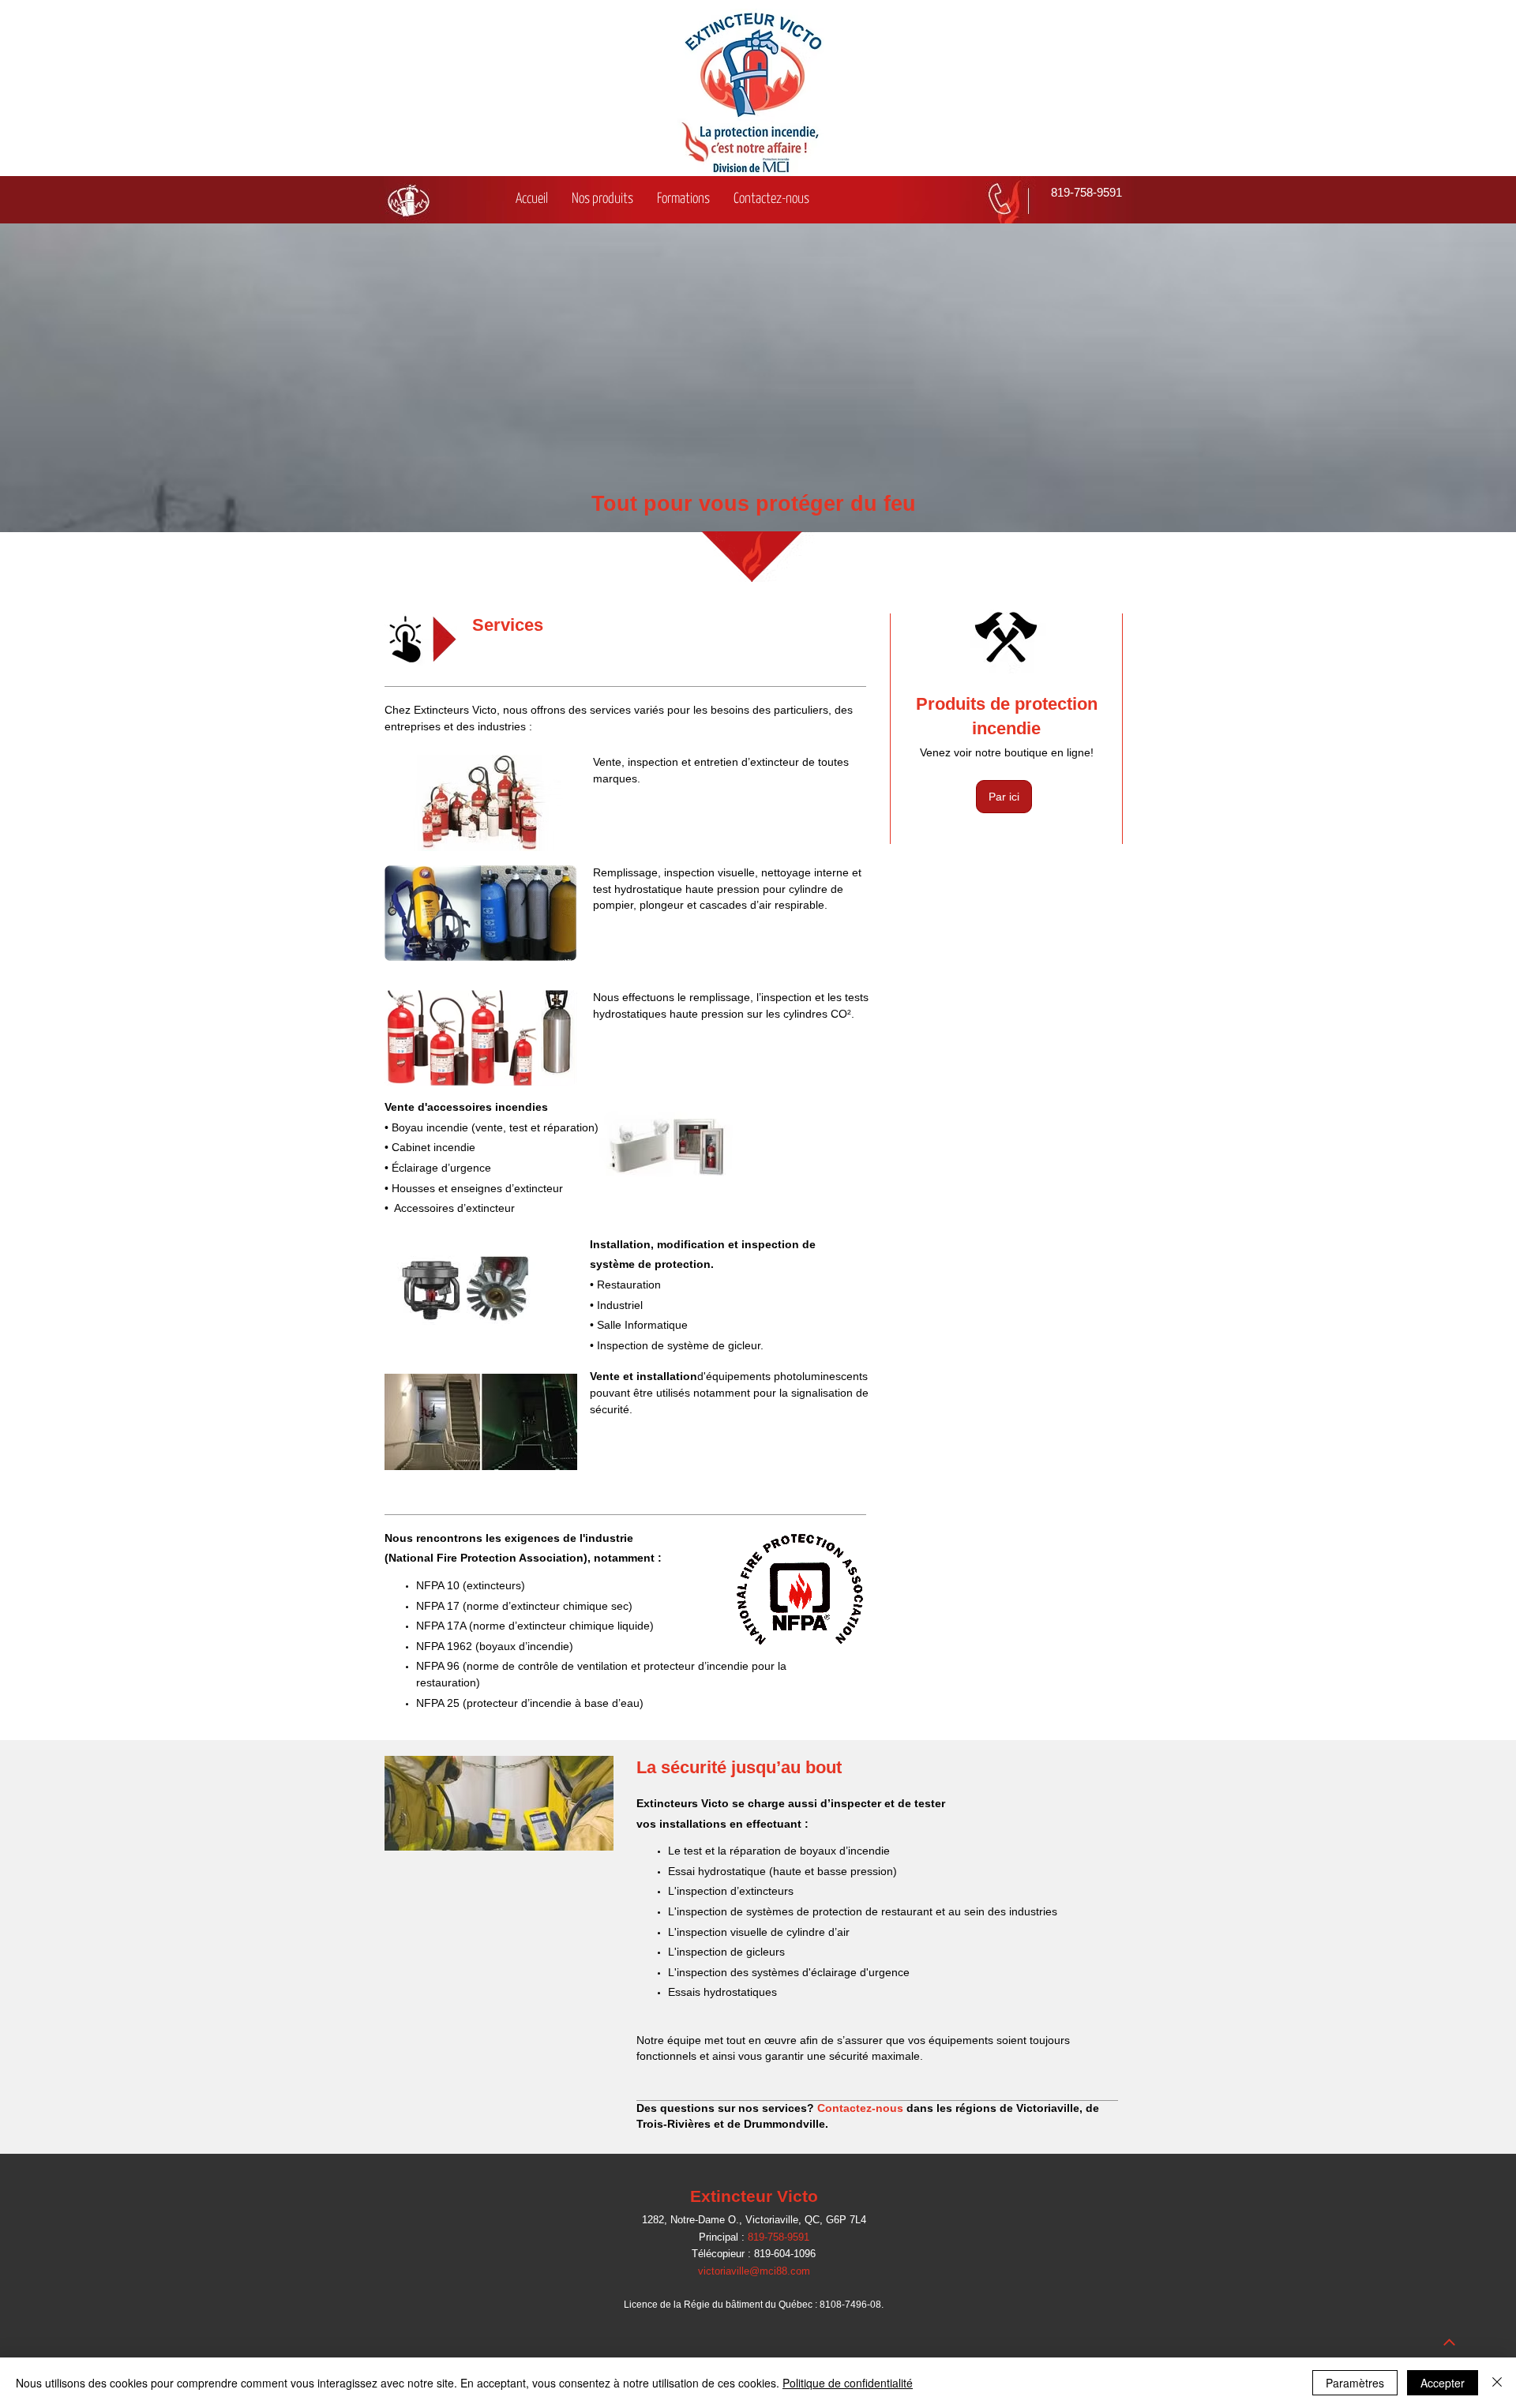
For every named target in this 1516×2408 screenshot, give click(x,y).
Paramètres (1355, 2383)
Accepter (1443, 2383)
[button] (602, 200)
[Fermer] (1497, 2383)
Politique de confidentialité (848, 2383)
